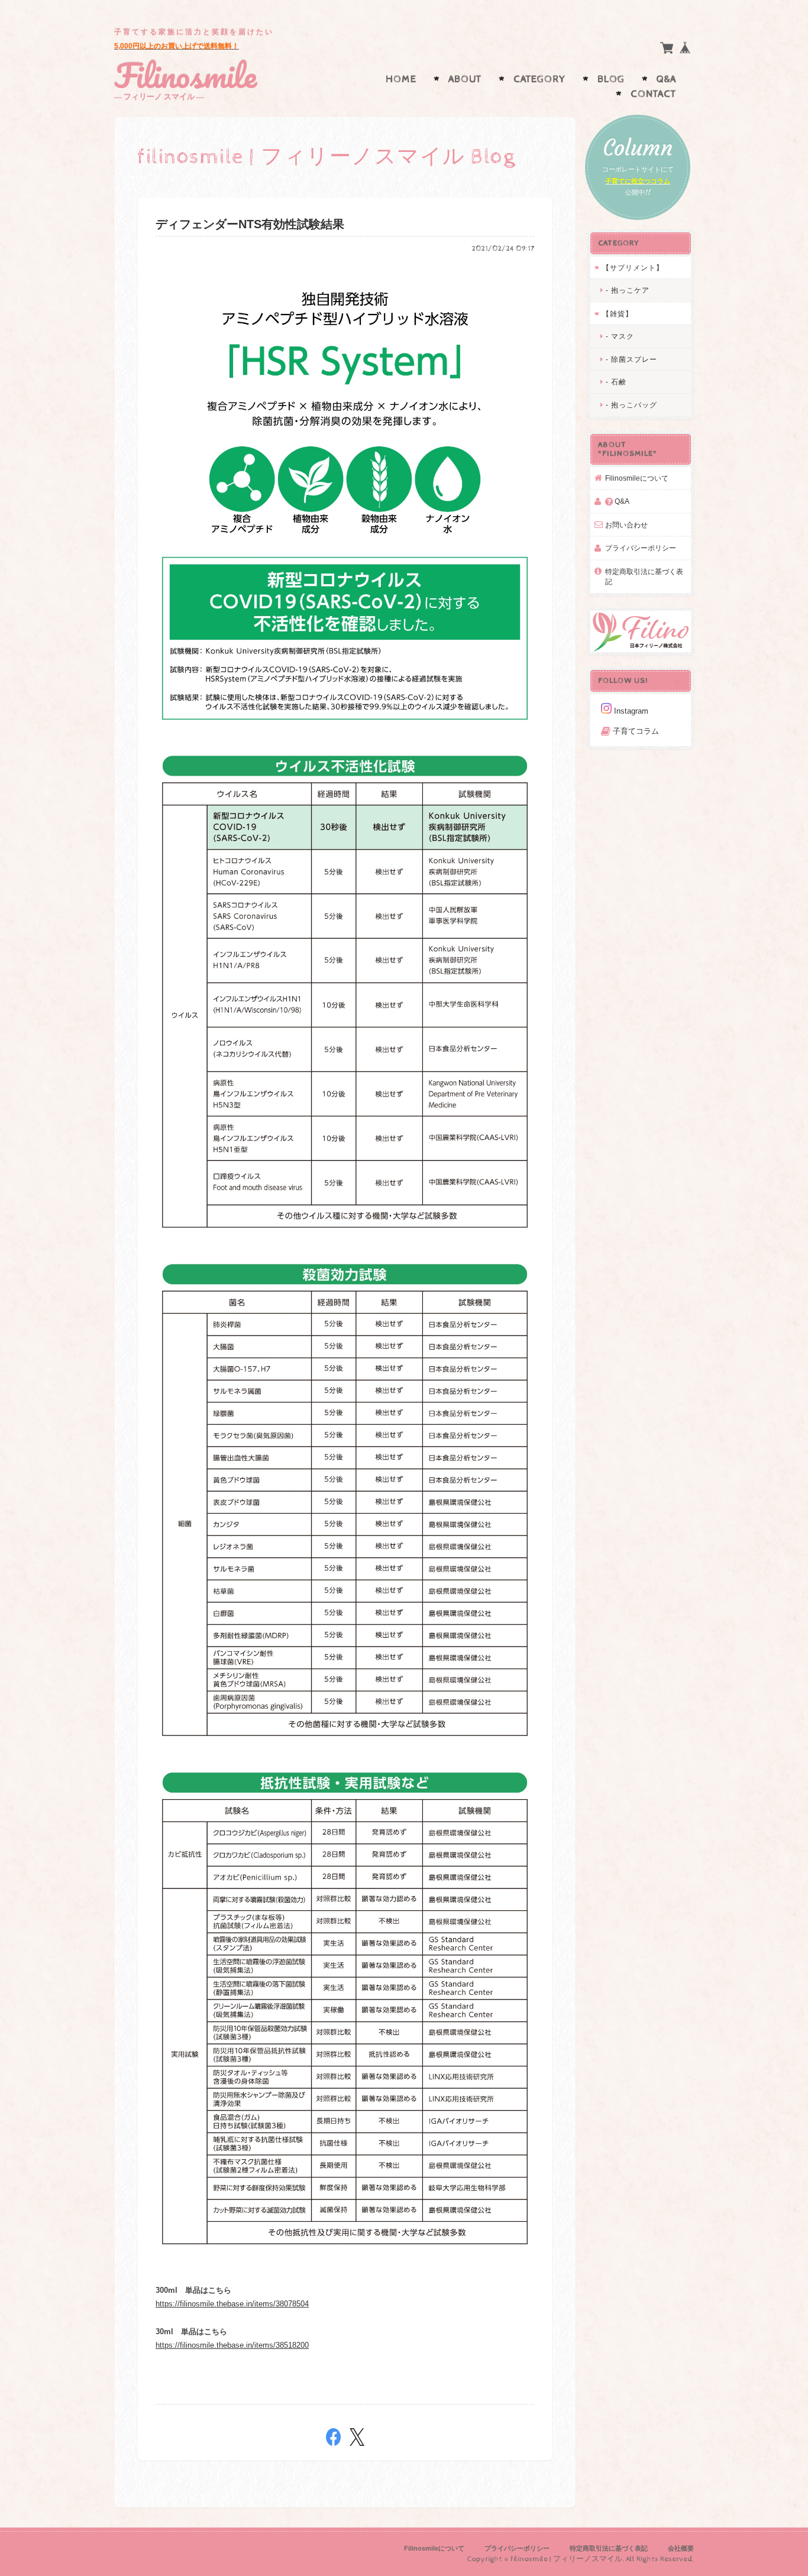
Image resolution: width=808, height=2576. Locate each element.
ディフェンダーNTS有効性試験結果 (250, 224)
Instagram (630, 711)
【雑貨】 (618, 314)
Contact (653, 94)
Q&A (666, 79)
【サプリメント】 (633, 268)
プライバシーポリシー (641, 548)
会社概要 (681, 2548)
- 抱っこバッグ (631, 405)
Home (401, 79)
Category (539, 79)
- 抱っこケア (628, 290)
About (465, 79)
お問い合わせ (626, 525)
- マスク (620, 336)
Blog (611, 79)
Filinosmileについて (637, 478)
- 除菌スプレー (631, 359)
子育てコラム (635, 731)
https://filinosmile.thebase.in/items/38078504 (232, 2304)
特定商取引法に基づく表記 (644, 577)
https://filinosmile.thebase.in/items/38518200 (232, 2345)
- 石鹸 (616, 382)
